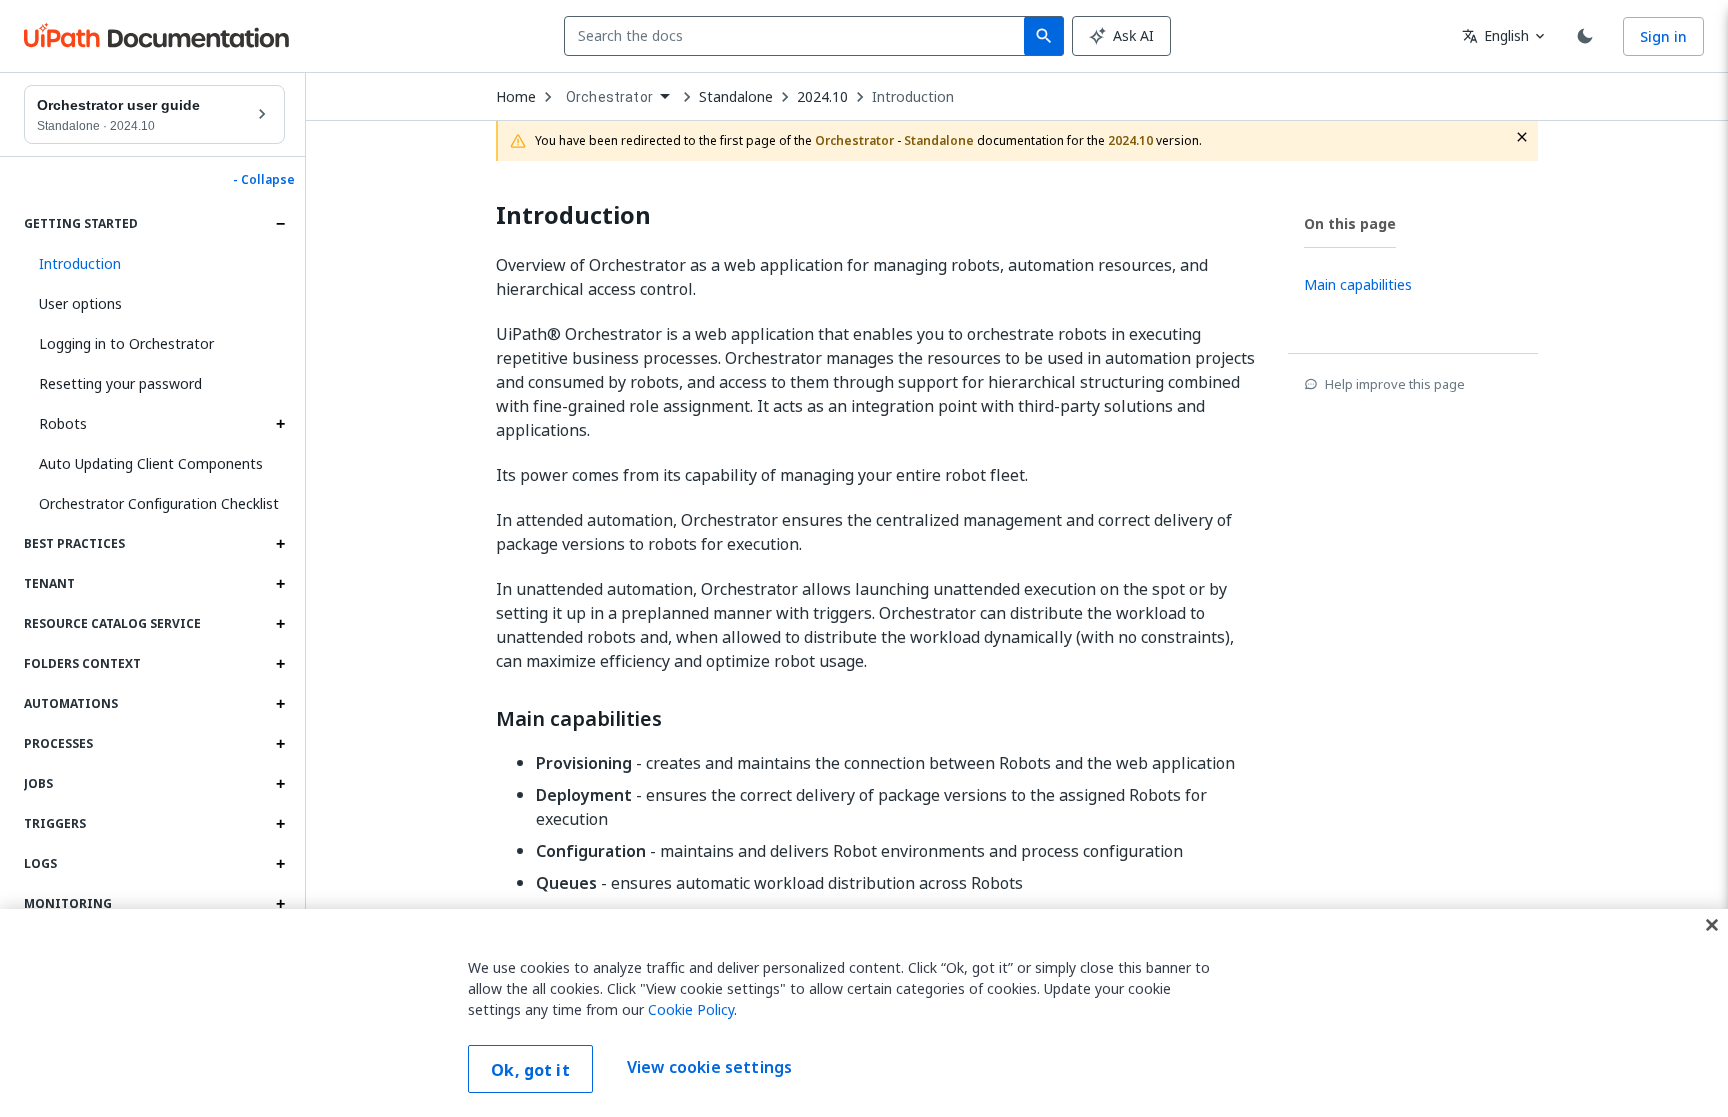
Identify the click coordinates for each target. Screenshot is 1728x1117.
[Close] (1712, 925)
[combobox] (798, 36)
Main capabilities (579, 719)
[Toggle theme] (1585, 36)
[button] (154, 264)
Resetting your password (120, 383)
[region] (864, 1013)
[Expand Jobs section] (280, 784)
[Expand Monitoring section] (280, 904)
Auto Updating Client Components (151, 463)
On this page (1350, 223)
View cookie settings (709, 1067)
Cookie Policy (691, 1009)
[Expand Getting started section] (280, 224)
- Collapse (264, 180)
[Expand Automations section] (280, 704)
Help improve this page (1395, 384)
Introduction (913, 97)
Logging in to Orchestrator (126, 343)
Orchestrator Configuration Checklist (159, 503)
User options (80, 303)
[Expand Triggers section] (280, 824)
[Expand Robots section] (280, 424)
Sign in (1663, 36)
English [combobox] (1495, 35)
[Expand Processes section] (280, 744)
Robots (63, 423)
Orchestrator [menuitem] (609, 97)
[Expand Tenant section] (280, 584)
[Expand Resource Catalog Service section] (280, 624)
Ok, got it (530, 1070)
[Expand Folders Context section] (280, 664)
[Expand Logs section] (280, 864)
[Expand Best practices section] (280, 544)
